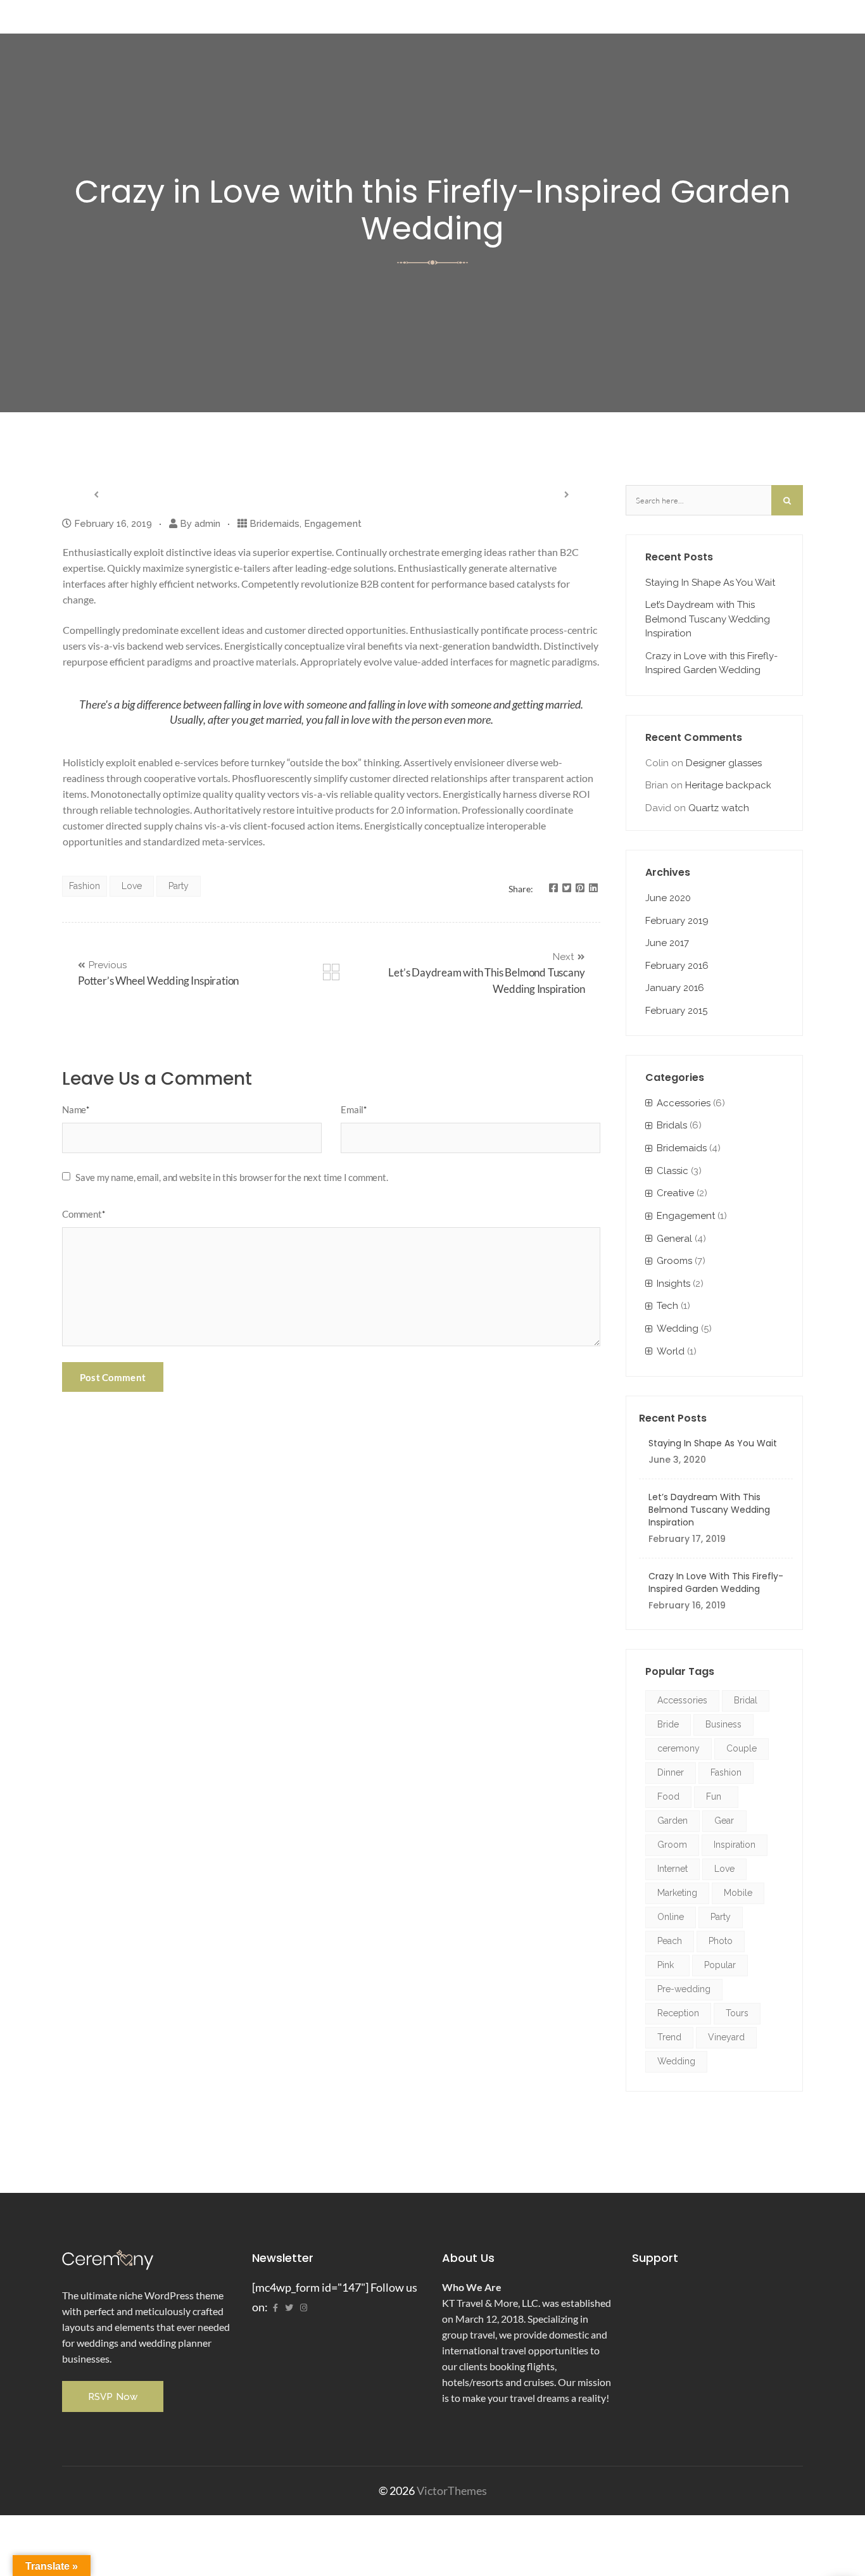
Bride (668, 1724)
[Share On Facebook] (553, 888)
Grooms (674, 1261)
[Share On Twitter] (567, 888)
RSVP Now (113, 2397)
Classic (672, 1171)
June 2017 (667, 943)
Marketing (677, 1893)
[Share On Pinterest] (580, 888)
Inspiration (735, 1845)
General (674, 1239)
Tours (737, 2013)
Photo (721, 1941)
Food (668, 1796)
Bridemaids (275, 524)
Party (179, 886)
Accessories (684, 1103)
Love (132, 886)
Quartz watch (719, 808)
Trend (669, 2037)
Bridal (746, 1700)
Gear (724, 1821)
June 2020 (668, 898)
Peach (670, 1941)
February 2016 (677, 966)
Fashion (85, 886)
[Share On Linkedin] (593, 888)
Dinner (671, 1772)
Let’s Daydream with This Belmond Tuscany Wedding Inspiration (708, 619)
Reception (678, 2013)
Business (723, 1724)
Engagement (333, 524)
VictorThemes (451, 2491)
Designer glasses (724, 763)
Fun (714, 1796)
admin (207, 524)
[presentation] (96, 494)
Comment (83, 1214)
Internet (672, 1869)
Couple (742, 1748)
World (671, 1351)
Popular (720, 1965)
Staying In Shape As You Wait (710, 583)
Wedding (678, 1329)
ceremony (679, 1748)
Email (354, 1109)
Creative (675, 1193)
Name (76, 1109)
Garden (672, 1821)
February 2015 (676, 1011)
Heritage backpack (728, 785)
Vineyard (726, 2037)
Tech (667, 1306)
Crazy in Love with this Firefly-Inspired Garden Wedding (711, 663)
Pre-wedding (684, 1989)
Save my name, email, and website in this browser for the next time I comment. (232, 1177)
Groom (672, 1845)
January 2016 (675, 988)
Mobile (738, 1893)
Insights (673, 1284)
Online (671, 1917)
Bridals (672, 1125)
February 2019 (677, 921)
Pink (666, 1965)
